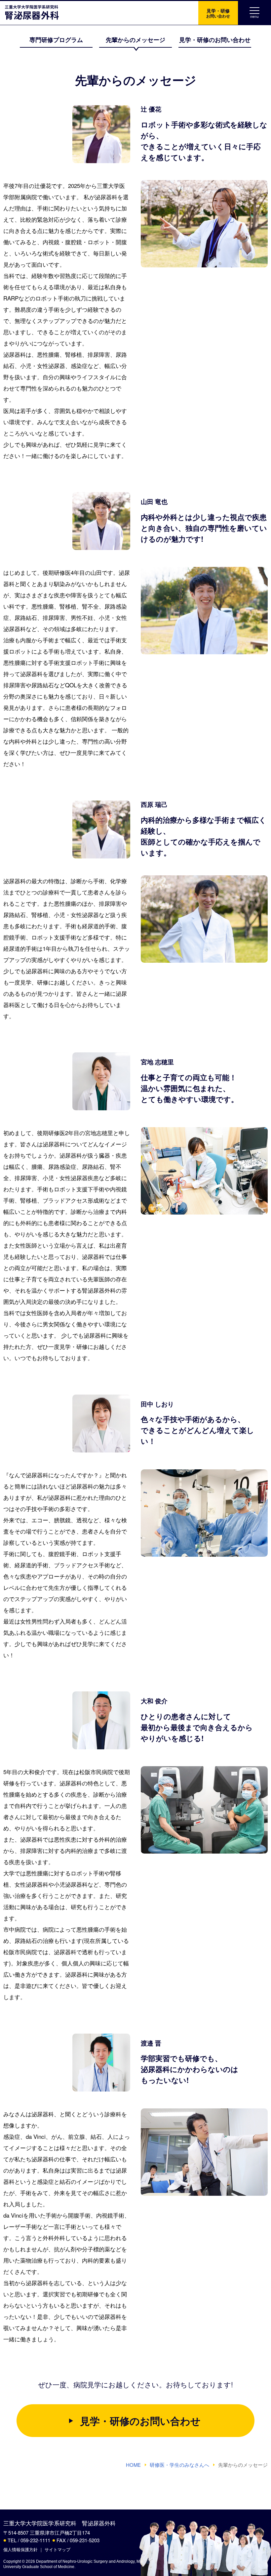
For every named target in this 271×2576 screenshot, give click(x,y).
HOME (133, 2465)
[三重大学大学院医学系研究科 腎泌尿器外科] (30, 13)
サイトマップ (58, 2549)
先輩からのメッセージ (135, 40)
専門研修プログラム (56, 40)
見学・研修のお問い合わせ (215, 40)
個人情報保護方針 (20, 2549)
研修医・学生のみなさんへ (179, 2465)
